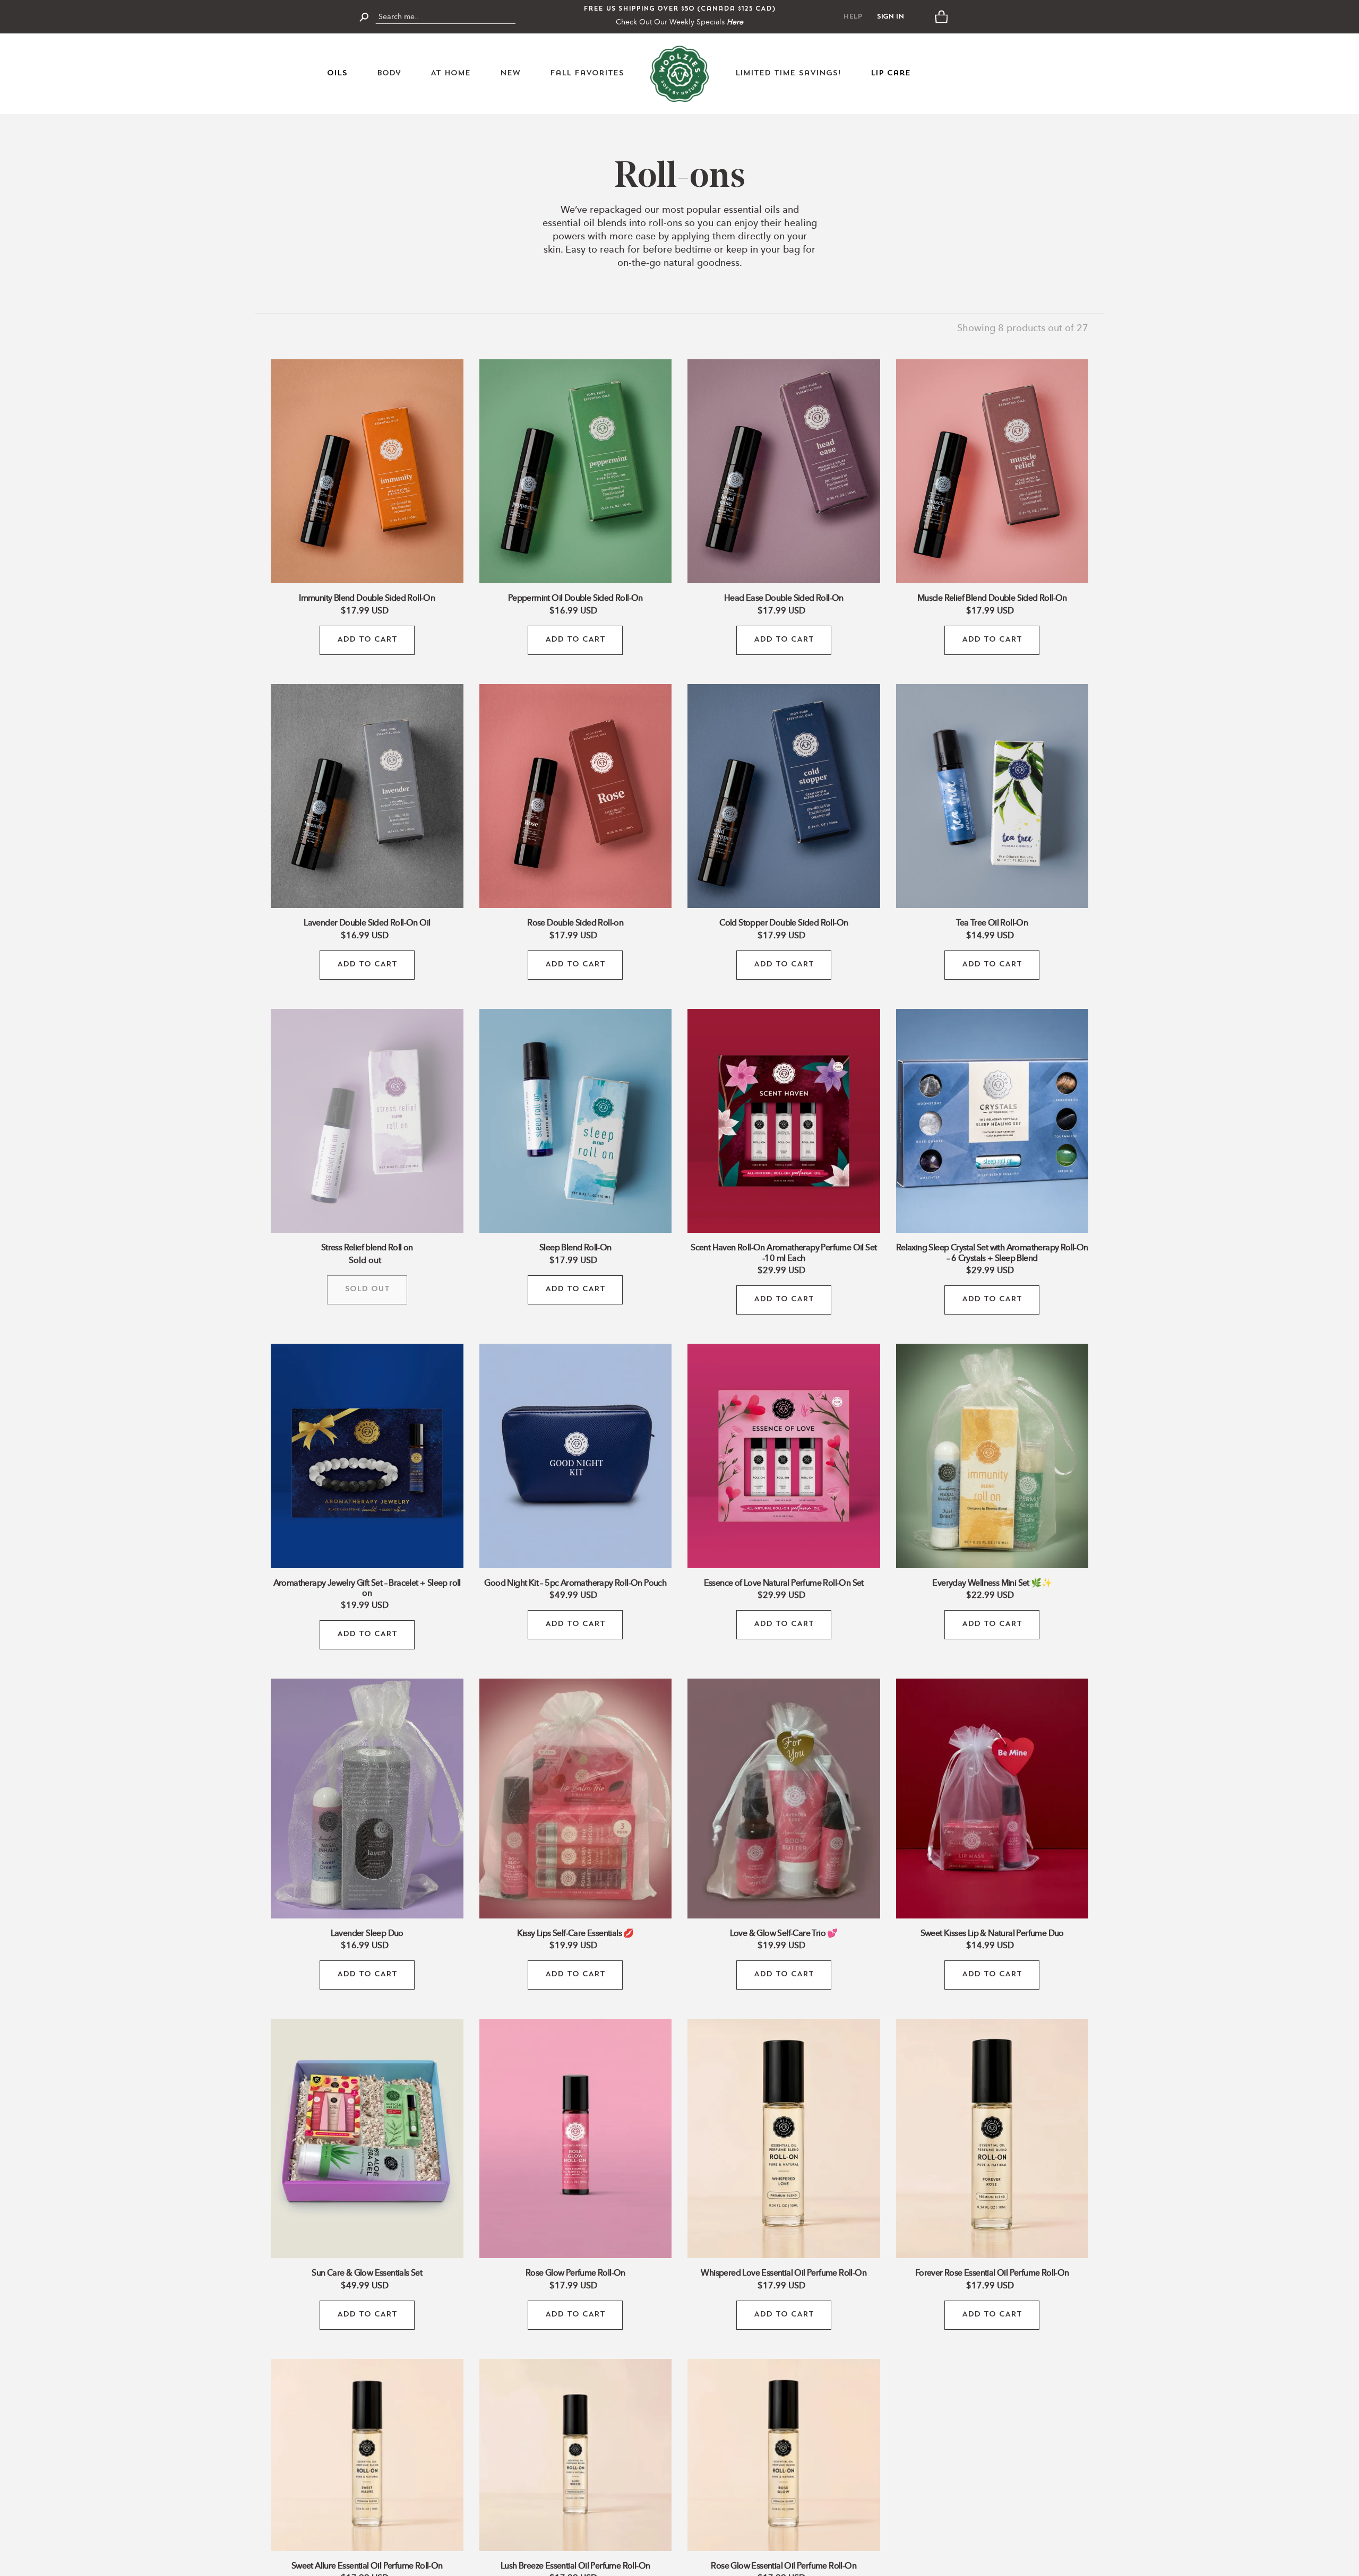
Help (853, 17)
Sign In (891, 17)
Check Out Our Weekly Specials (679, 22)
